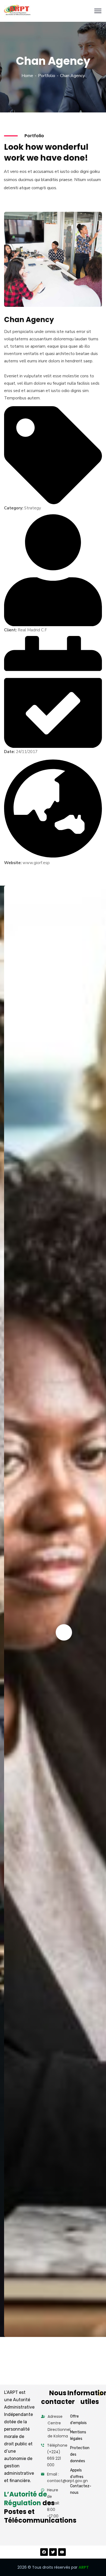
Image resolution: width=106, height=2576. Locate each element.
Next (64, 1632)
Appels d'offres (77, 2473)
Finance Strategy (32, 2318)
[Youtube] (62, 2552)
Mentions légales (78, 2435)
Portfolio (47, 76)
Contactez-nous (81, 2489)
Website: (13, 863)
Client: (10, 630)
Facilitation (22, 2326)
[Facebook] (44, 2552)
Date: (9, 752)
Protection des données (80, 2454)
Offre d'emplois (78, 2420)
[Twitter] (53, 2552)
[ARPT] (17, 11)
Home (27, 76)
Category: (14, 508)
